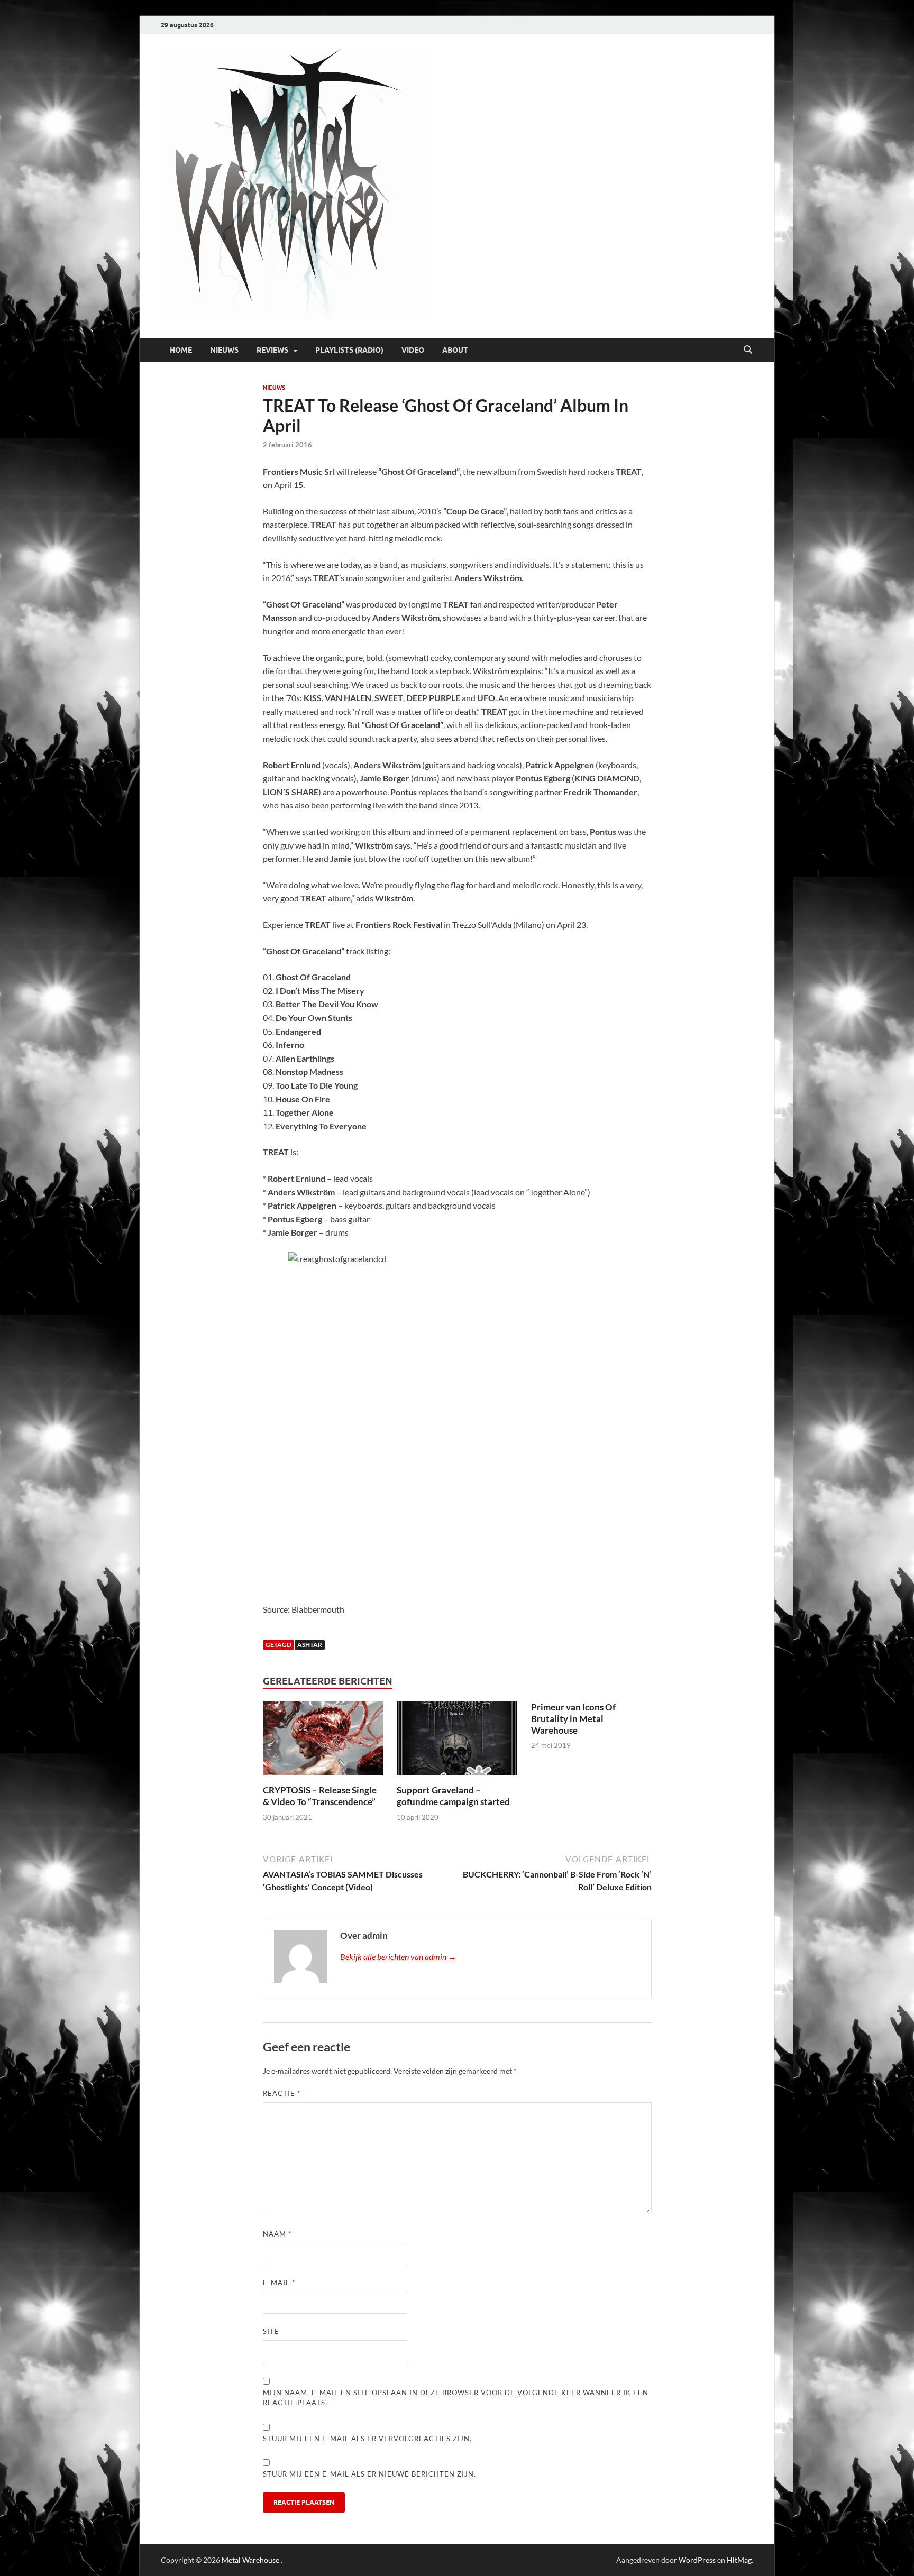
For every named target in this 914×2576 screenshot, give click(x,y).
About (455, 350)
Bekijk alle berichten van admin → (398, 1957)
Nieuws (224, 350)
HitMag (739, 2560)
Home (181, 350)
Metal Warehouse (250, 2560)
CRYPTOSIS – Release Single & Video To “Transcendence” (320, 1796)
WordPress (697, 2560)
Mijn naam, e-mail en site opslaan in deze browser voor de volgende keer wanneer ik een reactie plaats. (456, 2398)
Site (271, 2331)
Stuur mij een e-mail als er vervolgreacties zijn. (367, 2439)
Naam (277, 2234)
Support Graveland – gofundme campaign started (453, 1796)
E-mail (279, 2283)
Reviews (272, 350)
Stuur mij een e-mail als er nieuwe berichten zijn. (369, 2474)
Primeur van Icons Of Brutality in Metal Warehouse (573, 1719)
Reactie (282, 2093)
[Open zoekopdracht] (748, 350)
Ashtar (310, 1645)
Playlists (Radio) (349, 350)
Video (413, 350)
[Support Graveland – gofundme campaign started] (457, 1742)
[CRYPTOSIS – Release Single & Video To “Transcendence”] (323, 1742)
